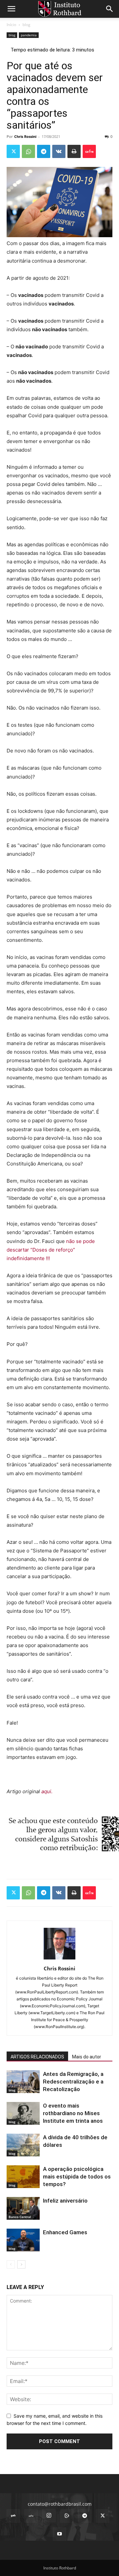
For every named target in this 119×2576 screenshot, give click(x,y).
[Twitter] (13, 151)
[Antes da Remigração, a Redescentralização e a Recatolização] (23, 2082)
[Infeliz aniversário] (23, 2208)
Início (11, 25)
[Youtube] (59, 2534)
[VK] (59, 151)
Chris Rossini (25, 136)
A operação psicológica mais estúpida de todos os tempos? (77, 2177)
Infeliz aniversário (65, 2201)
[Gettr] (89, 151)
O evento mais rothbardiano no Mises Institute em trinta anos (73, 2113)
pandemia (29, 35)
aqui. (47, 1791)
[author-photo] (59, 1959)
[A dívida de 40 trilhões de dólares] (23, 2145)
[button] (11, 9)
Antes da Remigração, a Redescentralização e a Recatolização (73, 2082)
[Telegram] (44, 151)
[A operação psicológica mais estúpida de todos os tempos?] (23, 2177)
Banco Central (20, 2217)
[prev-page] (11, 2264)
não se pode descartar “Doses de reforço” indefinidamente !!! (51, 1250)
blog (26, 25)
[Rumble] (67, 2516)
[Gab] (13, 2516)
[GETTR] (31, 2516)
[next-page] (21, 2264)
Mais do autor (87, 2057)
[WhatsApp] (28, 151)
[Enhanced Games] (23, 2240)
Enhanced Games (65, 2232)
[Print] (74, 151)
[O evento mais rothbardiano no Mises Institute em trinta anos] (23, 2113)
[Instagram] (49, 2516)
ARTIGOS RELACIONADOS (37, 2057)
